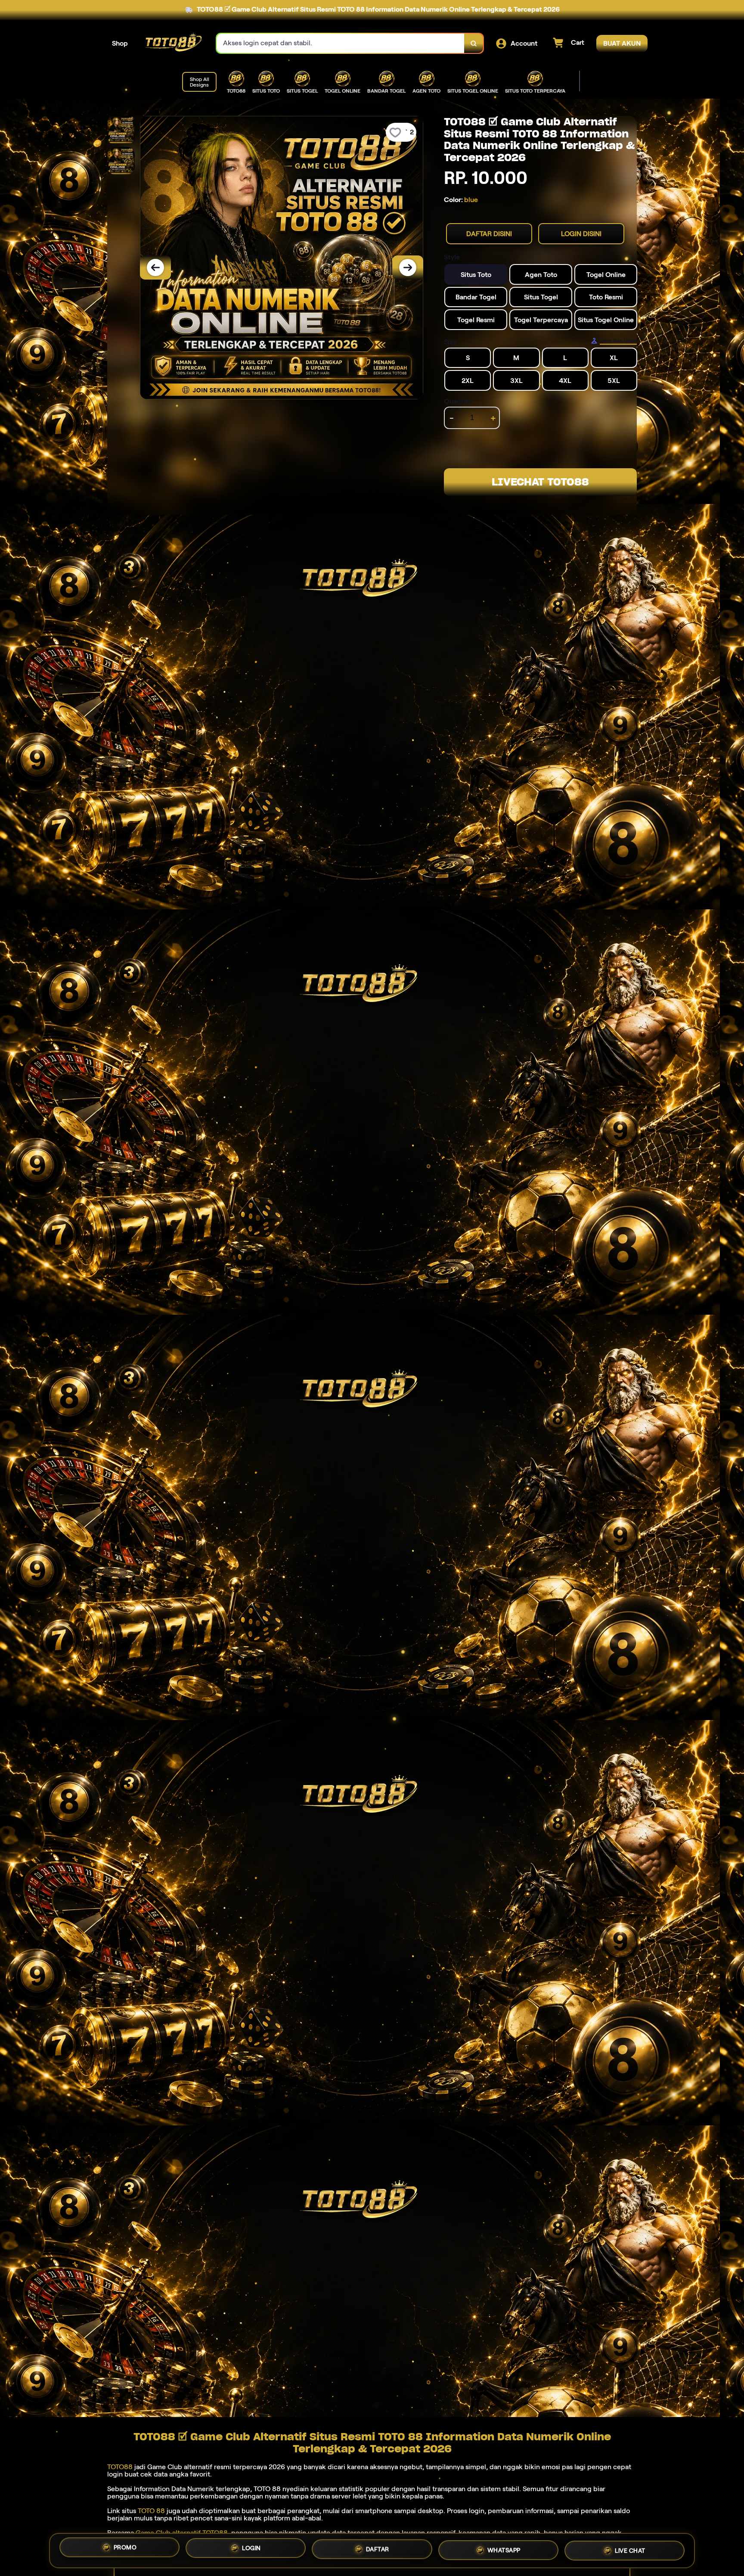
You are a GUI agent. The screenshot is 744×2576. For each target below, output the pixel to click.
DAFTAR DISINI (489, 234)
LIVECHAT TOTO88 (540, 482)
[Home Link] (172, 43)
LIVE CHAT (630, 2549)
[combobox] (341, 43)
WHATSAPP (504, 2550)
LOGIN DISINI (581, 234)
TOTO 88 (151, 2511)
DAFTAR (378, 2551)
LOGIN (251, 2551)
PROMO (125, 2550)
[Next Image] (408, 268)
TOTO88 (120, 2467)
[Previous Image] (155, 268)
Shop (120, 43)
